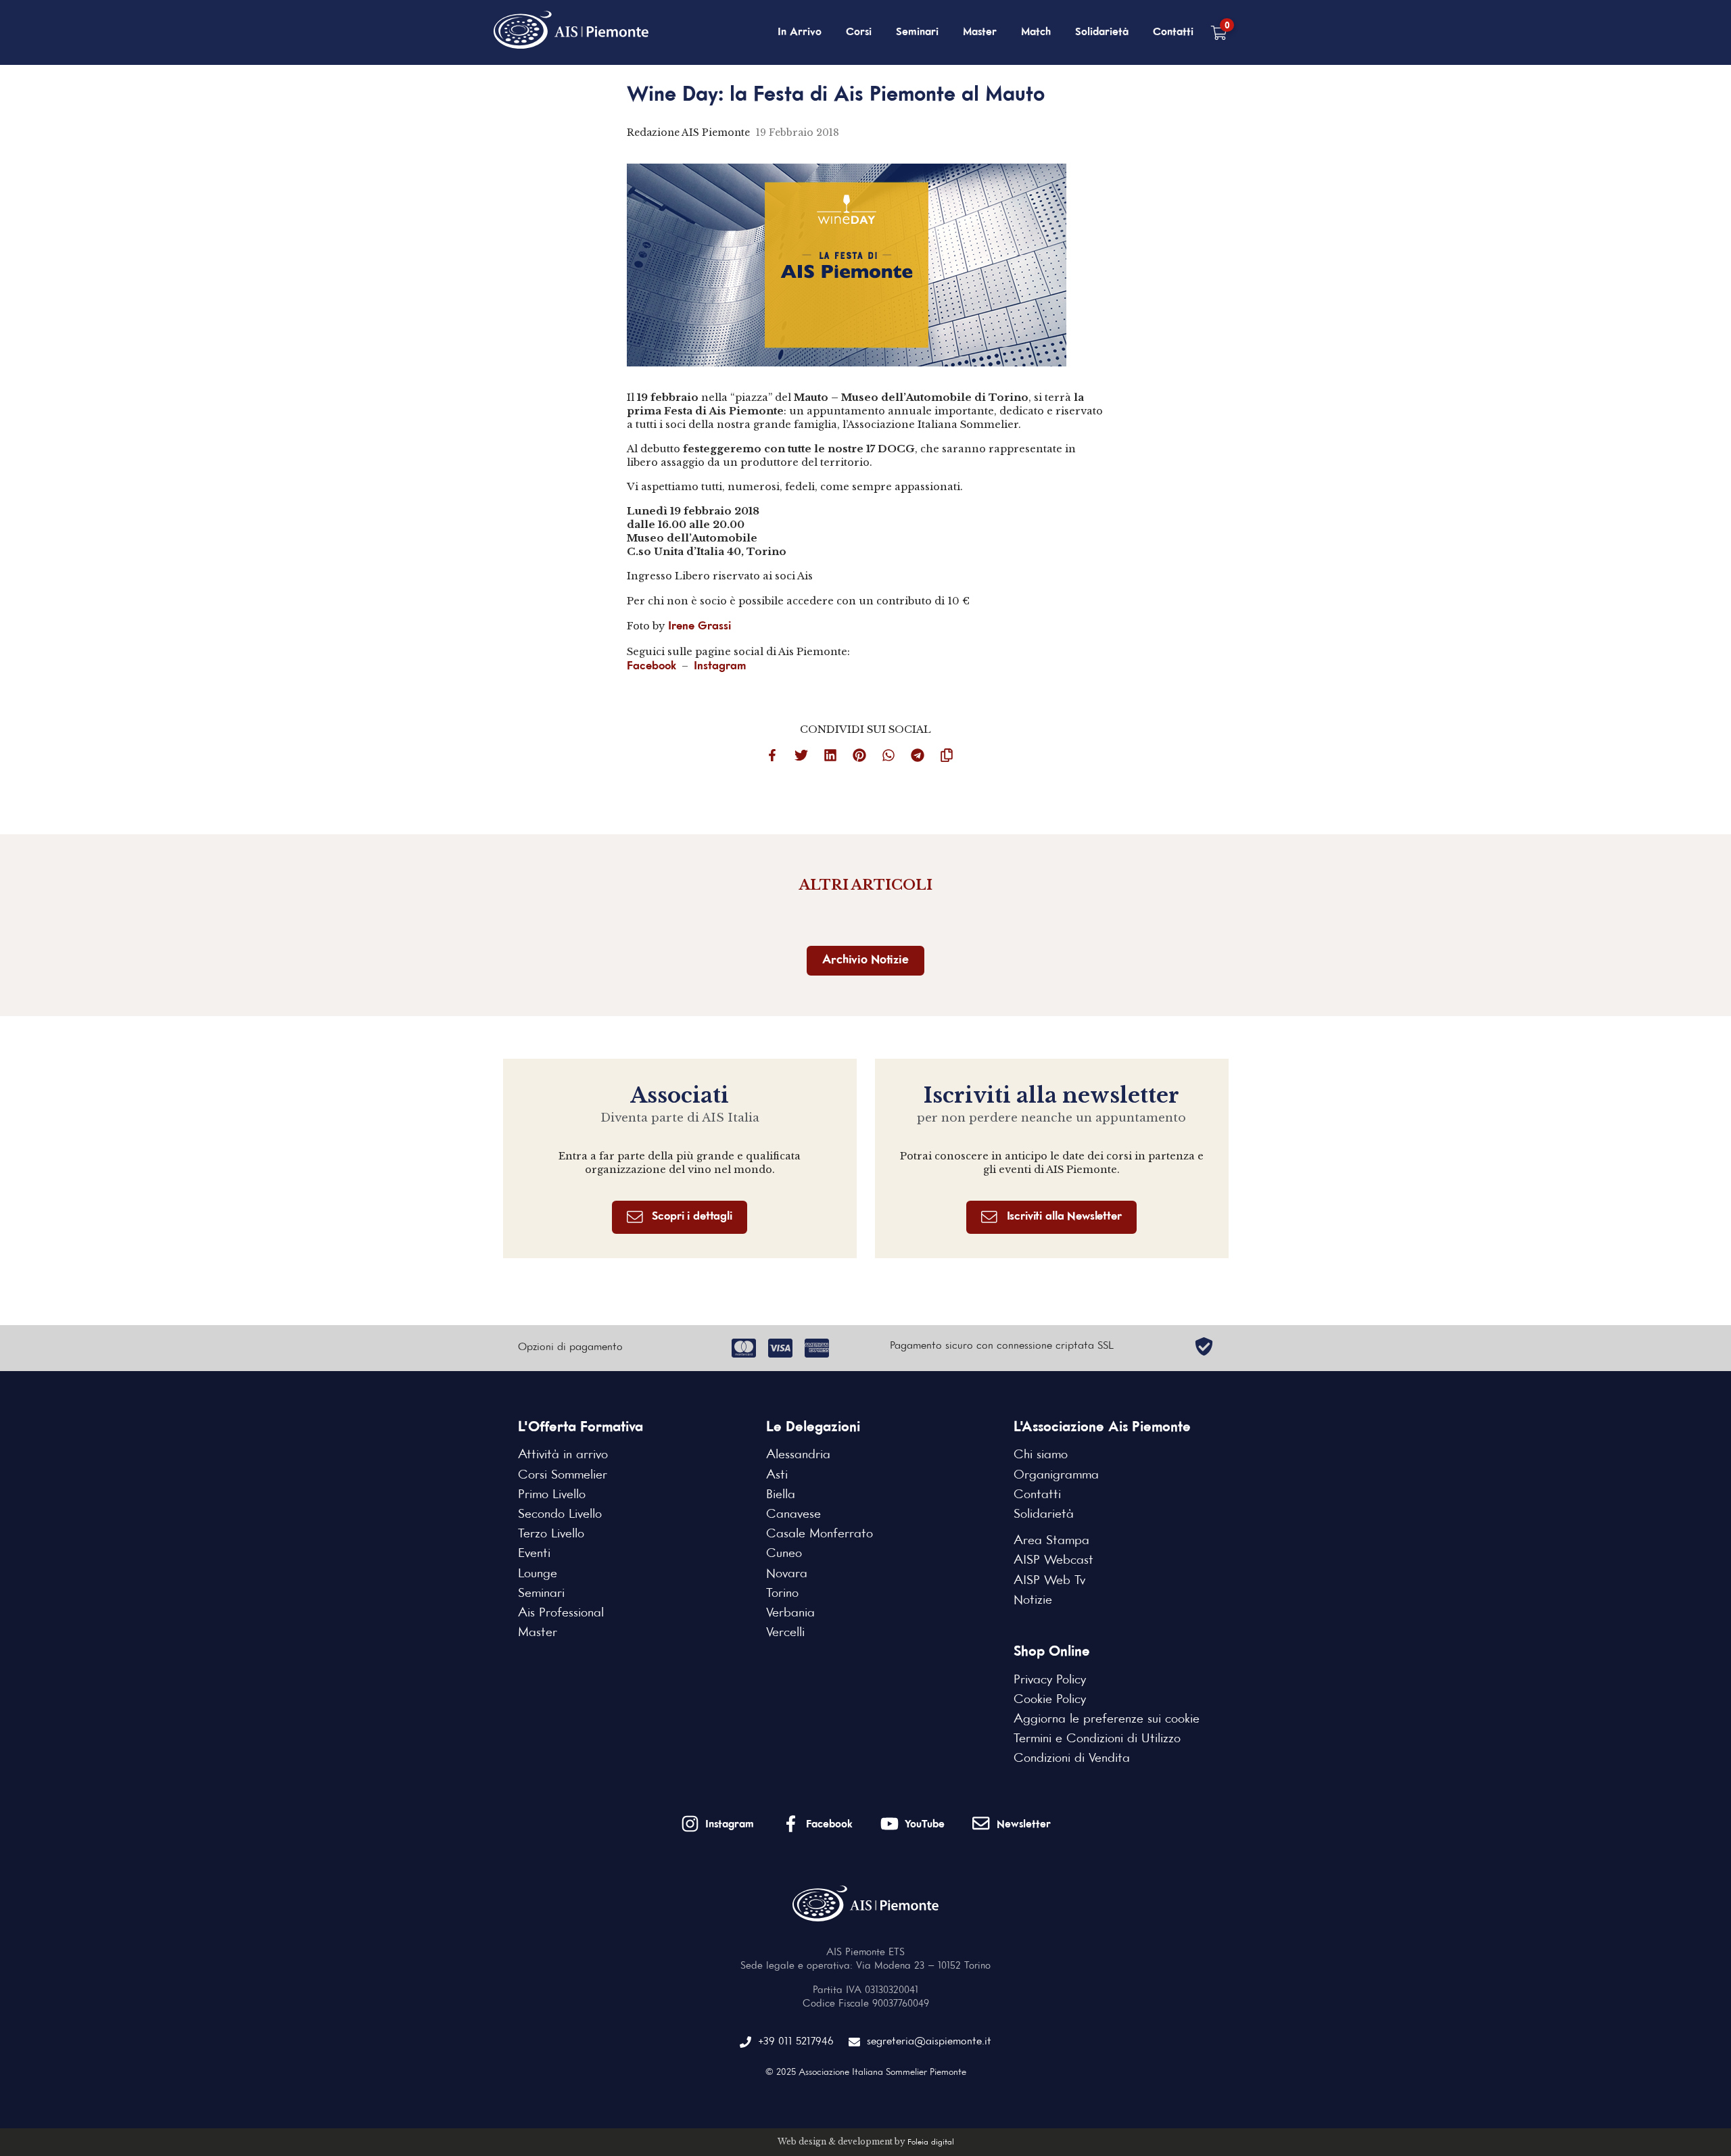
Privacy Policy (1050, 1680)
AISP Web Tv (1049, 1581)
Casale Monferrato (820, 1534)
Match (1036, 32)
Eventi (534, 1554)
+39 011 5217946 (796, 2042)
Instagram (720, 666)
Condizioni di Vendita (1072, 1758)
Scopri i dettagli (692, 1217)
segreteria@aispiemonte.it (929, 2042)
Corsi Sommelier (563, 1475)
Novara (787, 1574)
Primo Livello (552, 1495)
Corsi (859, 32)
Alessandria (798, 1455)
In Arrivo (800, 32)
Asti (777, 1475)
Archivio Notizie (865, 960)
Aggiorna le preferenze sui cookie (1107, 1719)
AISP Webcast (1053, 1560)
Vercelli (785, 1633)
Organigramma (1056, 1475)
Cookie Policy (1050, 1700)
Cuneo (784, 1554)
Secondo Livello (560, 1514)
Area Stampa (1051, 1541)
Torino (782, 1594)
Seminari (917, 32)
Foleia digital (931, 2142)
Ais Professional (561, 1613)
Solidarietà (1102, 32)
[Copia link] (953, 758)
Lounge (538, 1574)
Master (980, 32)
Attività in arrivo (563, 1455)
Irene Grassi (699, 626)
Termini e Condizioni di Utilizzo (1097, 1739)
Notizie (1033, 1600)
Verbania (790, 1613)
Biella (781, 1495)
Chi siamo (1041, 1455)
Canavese (793, 1514)
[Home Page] (572, 32)
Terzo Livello (551, 1534)
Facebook (651, 666)
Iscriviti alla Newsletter (1064, 1217)
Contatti (1173, 32)
